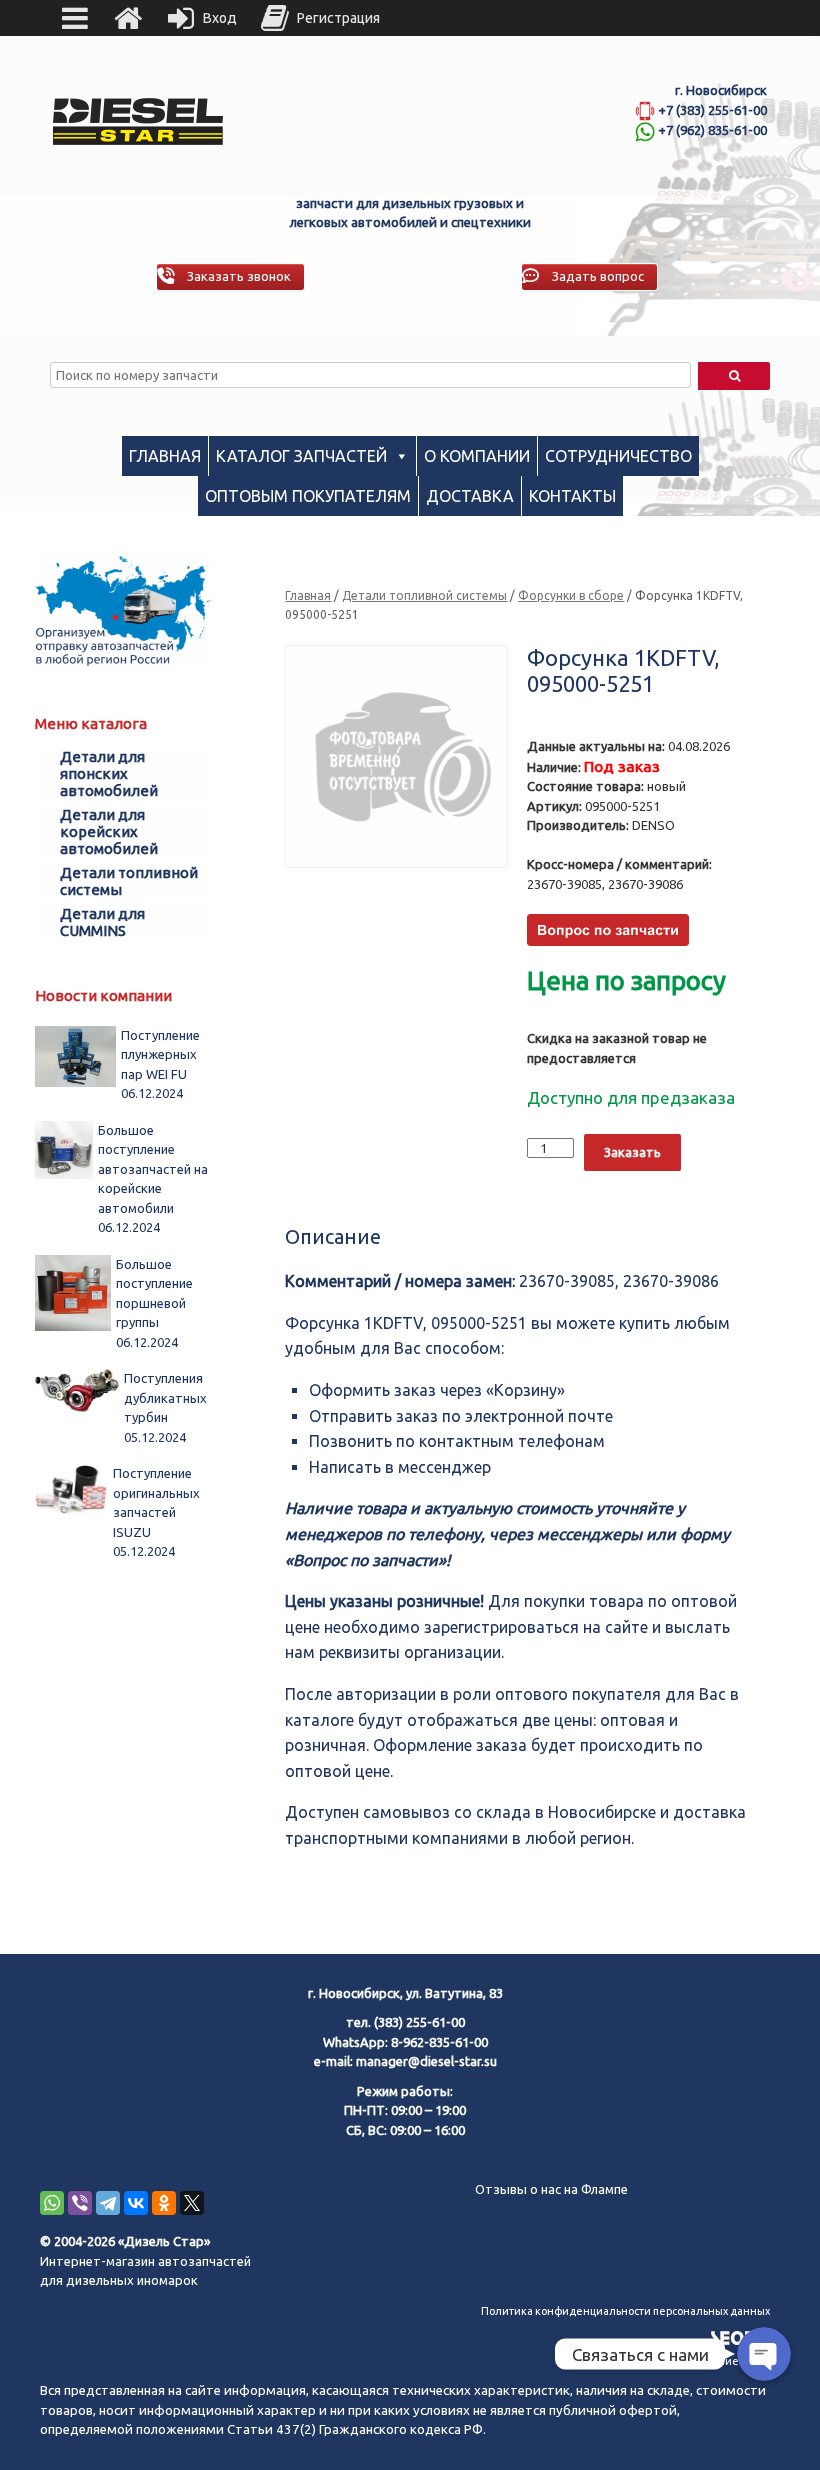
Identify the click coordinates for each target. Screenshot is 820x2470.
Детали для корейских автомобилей (109, 831)
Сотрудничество (618, 456)
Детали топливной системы (424, 595)
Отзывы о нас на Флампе (551, 2189)
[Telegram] (108, 2203)
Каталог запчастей (301, 456)
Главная (165, 456)
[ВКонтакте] (136, 2203)
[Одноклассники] (164, 2203)
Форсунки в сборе (571, 595)
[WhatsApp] (52, 2203)
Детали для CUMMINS (102, 922)
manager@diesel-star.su (426, 2061)
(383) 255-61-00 (419, 2022)
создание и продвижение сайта (686, 2361)
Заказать (632, 1152)
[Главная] (128, 18)
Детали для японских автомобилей (109, 773)
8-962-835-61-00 (439, 2042)
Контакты (572, 496)
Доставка (470, 496)
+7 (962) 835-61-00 (712, 130)
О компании (477, 456)
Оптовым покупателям (308, 496)
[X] (192, 2203)
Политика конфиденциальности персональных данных (625, 2311)
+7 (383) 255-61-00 (712, 110)
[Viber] (80, 2203)
